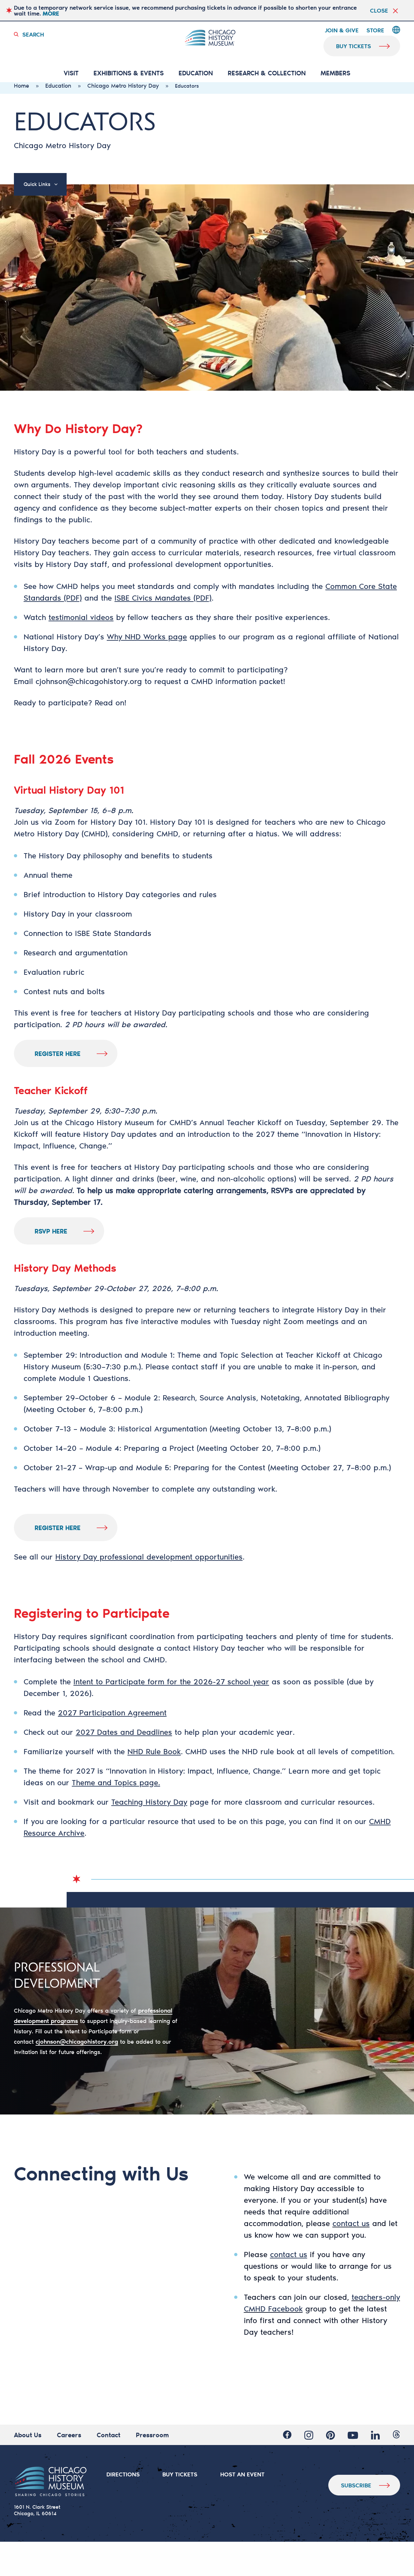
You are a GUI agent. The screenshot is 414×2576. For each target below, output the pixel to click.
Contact (109, 2435)
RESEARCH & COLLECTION (267, 73)
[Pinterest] (330, 2435)
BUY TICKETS (180, 2474)
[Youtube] (353, 2435)
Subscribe (356, 2485)
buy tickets (354, 46)
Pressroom (152, 2435)
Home (22, 85)
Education (196, 73)
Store (375, 30)
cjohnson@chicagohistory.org (89, 681)
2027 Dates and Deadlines (124, 1732)
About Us (28, 2435)
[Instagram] (309, 2435)
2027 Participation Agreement (112, 1712)
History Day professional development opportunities (149, 1557)
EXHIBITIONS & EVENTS (129, 73)
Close (379, 10)
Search (33, 34)
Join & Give (342, 30)
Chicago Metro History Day (123, 85)
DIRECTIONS (123, 2474)
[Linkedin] (375, 2435)
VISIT (71, 73)
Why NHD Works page (147, 636)
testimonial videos (81, 617)
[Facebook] (287, 2435)
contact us (351, 2223)
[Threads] (396, 2435)
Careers (69, 2435)
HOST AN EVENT (242, 2474)
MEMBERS (335, 73)
